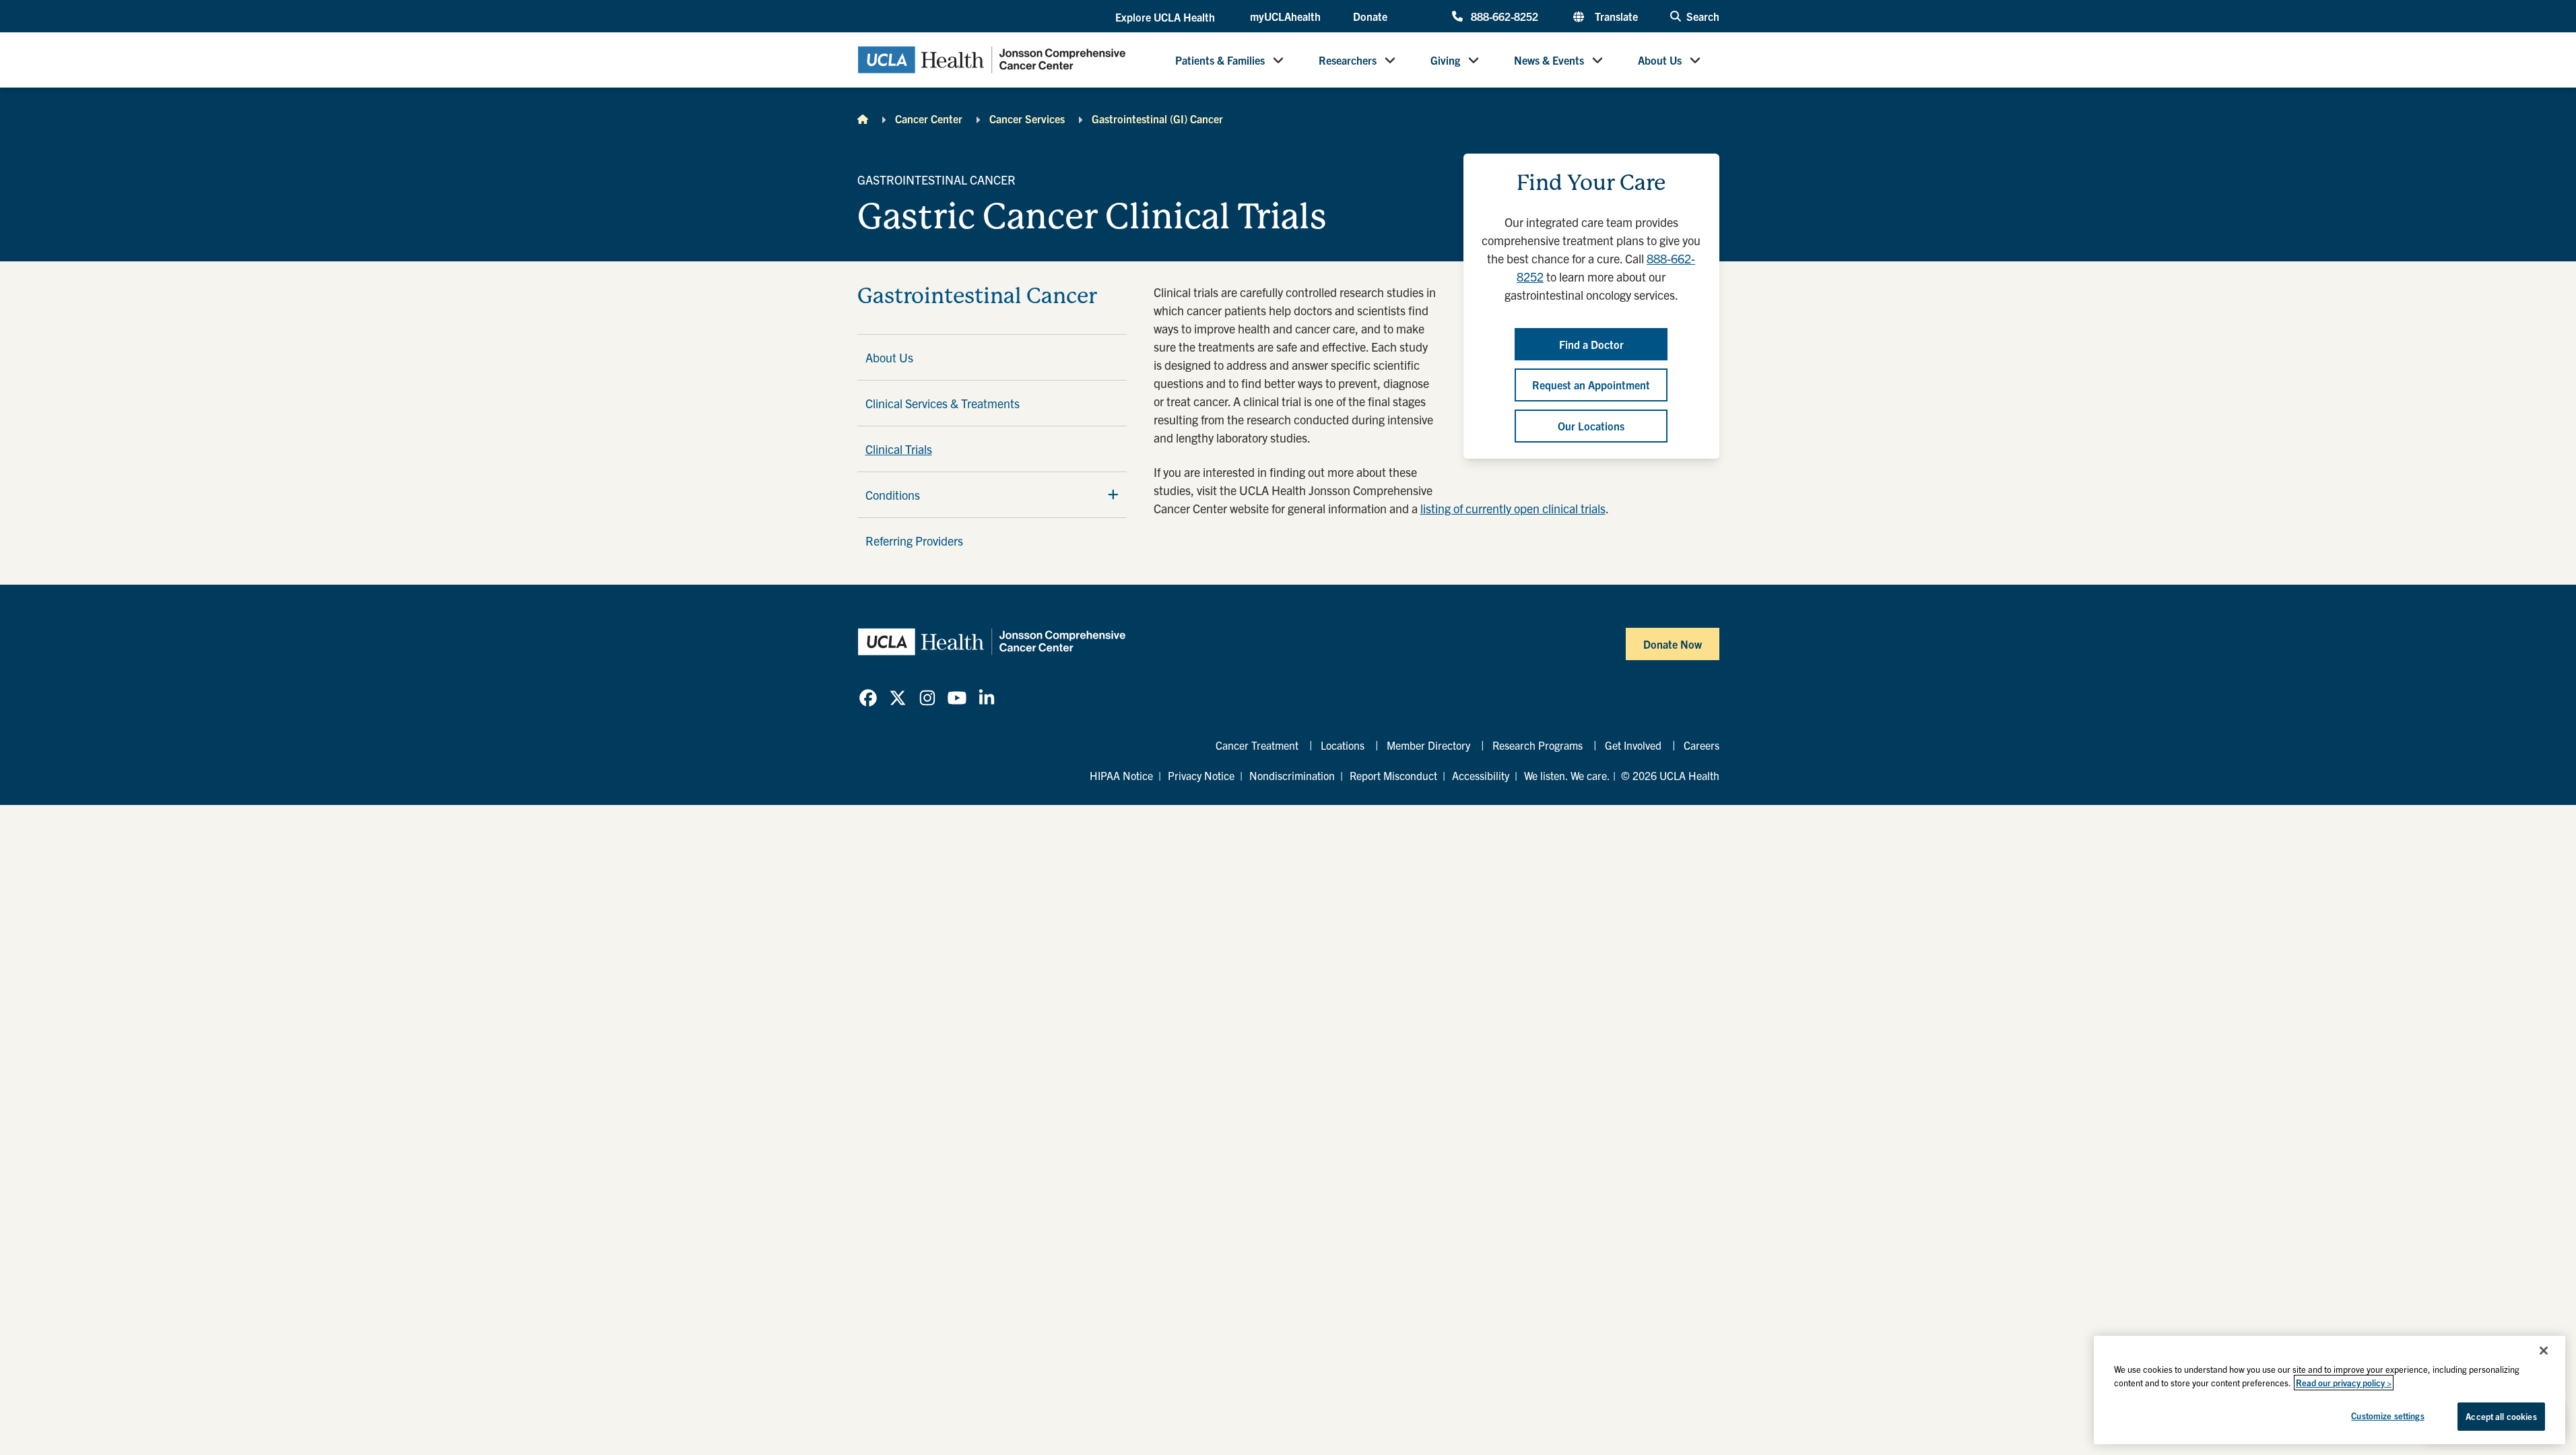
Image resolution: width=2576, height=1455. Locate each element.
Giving (1445, 60)
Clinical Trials (899, 449)
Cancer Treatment (1257, 745)
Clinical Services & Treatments (943, 403)
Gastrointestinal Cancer (977, 296)
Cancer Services (1027, 119)
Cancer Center (929, 119)
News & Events (1549, 60)
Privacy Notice (1201, 775)
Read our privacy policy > (2344, 1383)
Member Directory (1428, 745)
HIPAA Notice (1121, 775)
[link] (868, 698)
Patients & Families (1220, 60)
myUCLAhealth (1285, 16)
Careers (1702, 745)
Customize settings (2387, 1416)
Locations (1343, 745)
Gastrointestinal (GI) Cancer (1157, 119)
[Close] (2544, 1351)
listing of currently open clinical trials (1513, 508)
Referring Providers (914, 541)
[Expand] (1113, 494)
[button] (1166, 17)
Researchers (1348, 60)
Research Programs (1538, 745)
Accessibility (1481, 775)
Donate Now (1673, 644)
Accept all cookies (2501, 1416)
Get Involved (1633, 745)
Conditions (893, 495)
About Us (1660, 60)
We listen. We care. (1567, 775)
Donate (1370, 16)
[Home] (863, 119)
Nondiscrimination (1292, 775)
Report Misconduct (1393, 775)
